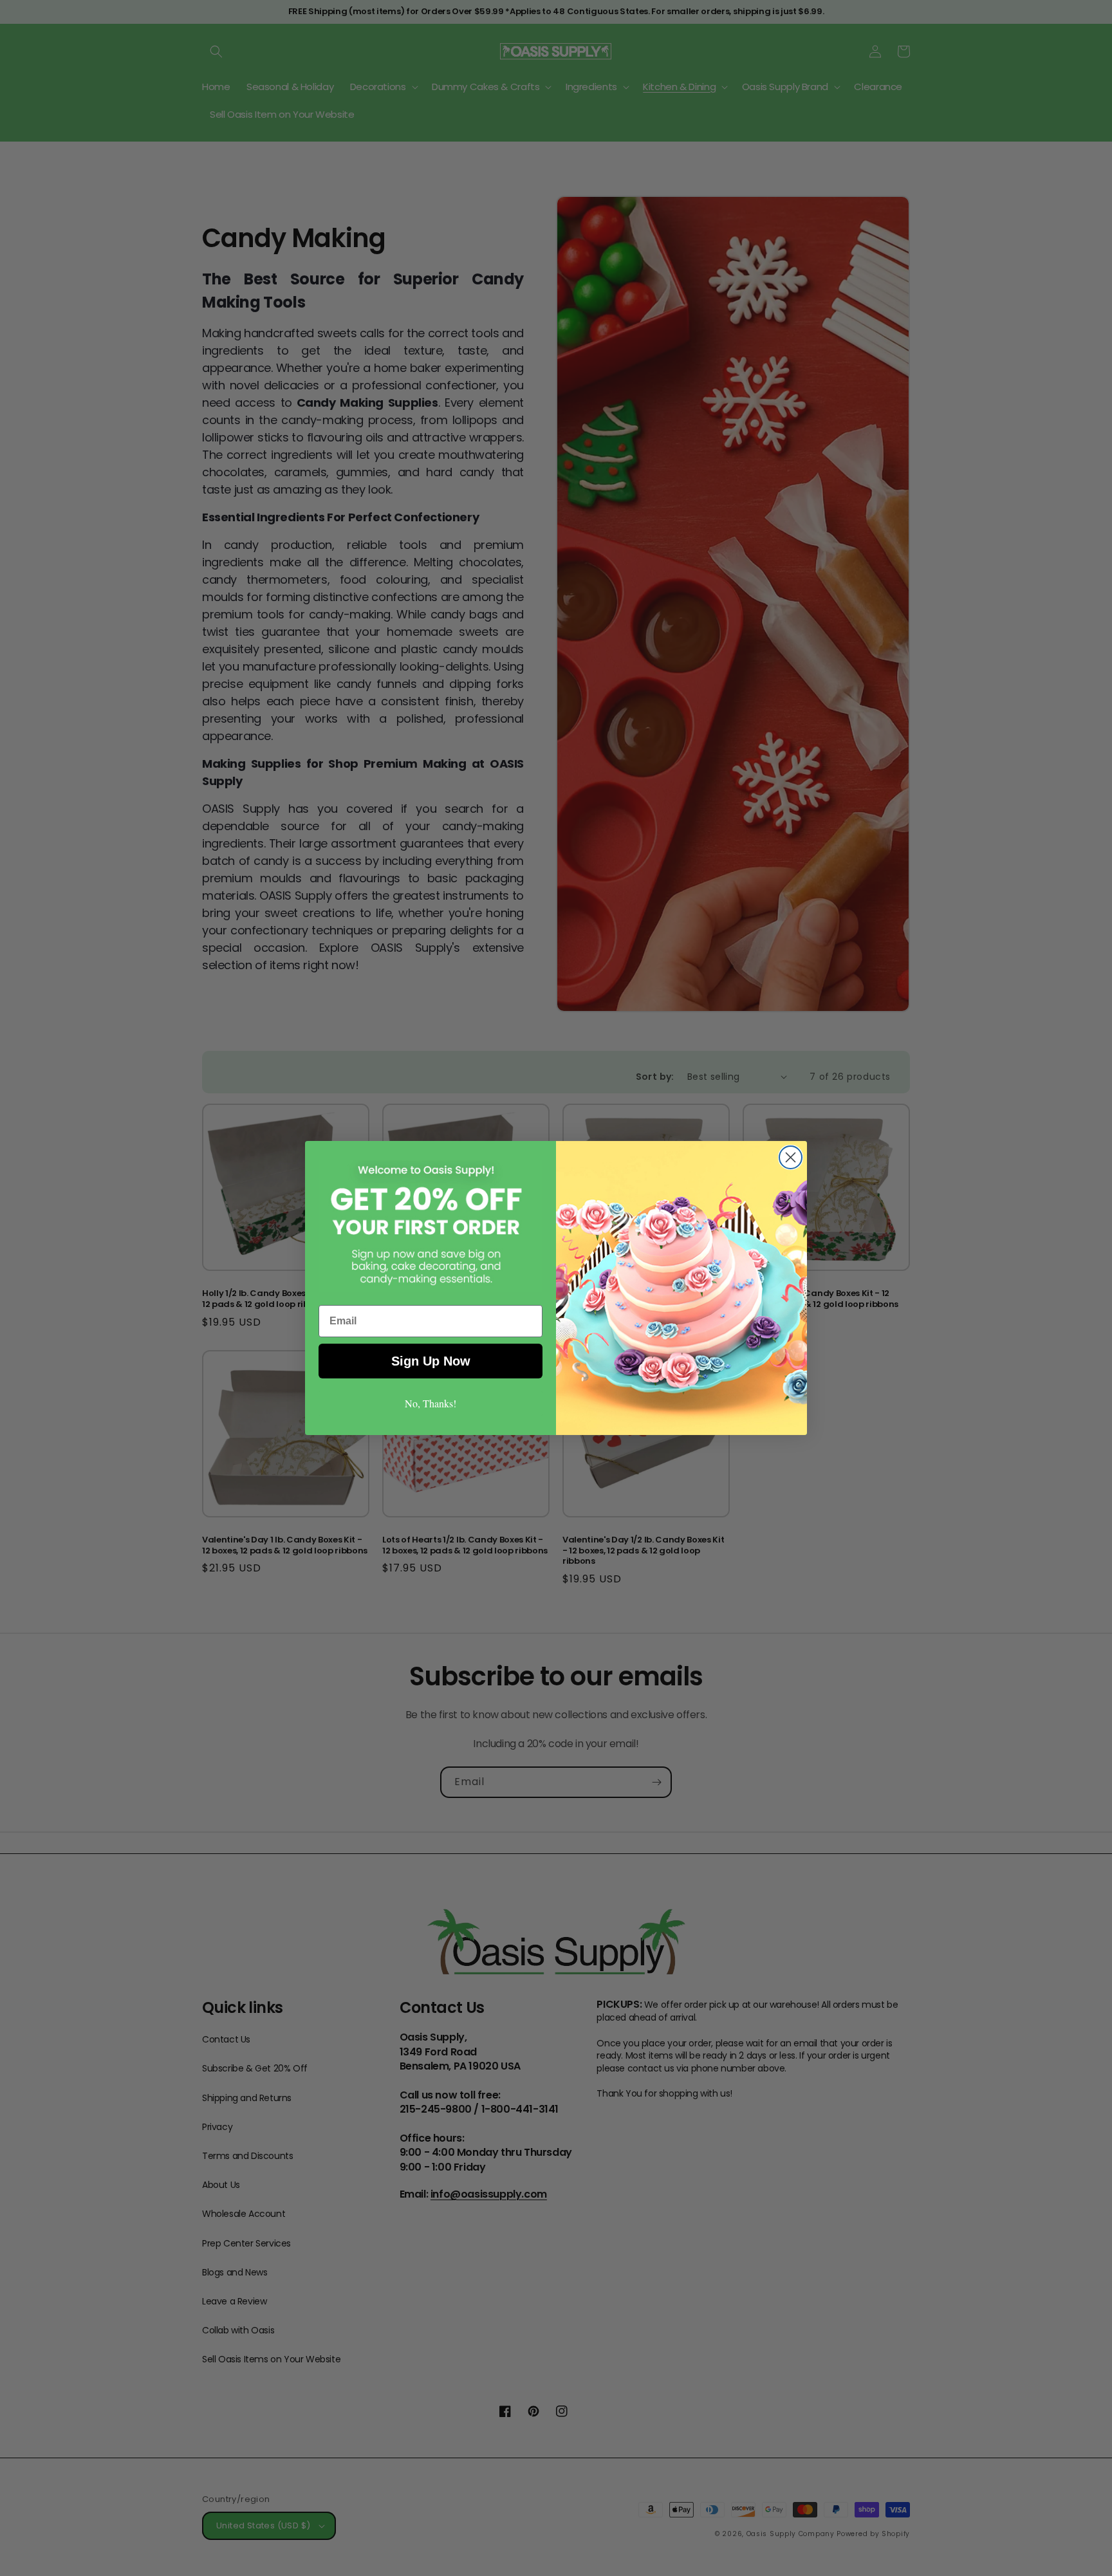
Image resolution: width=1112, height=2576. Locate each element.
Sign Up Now (431, 1361)
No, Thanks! (431, 1403)
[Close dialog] (791, 1157)
